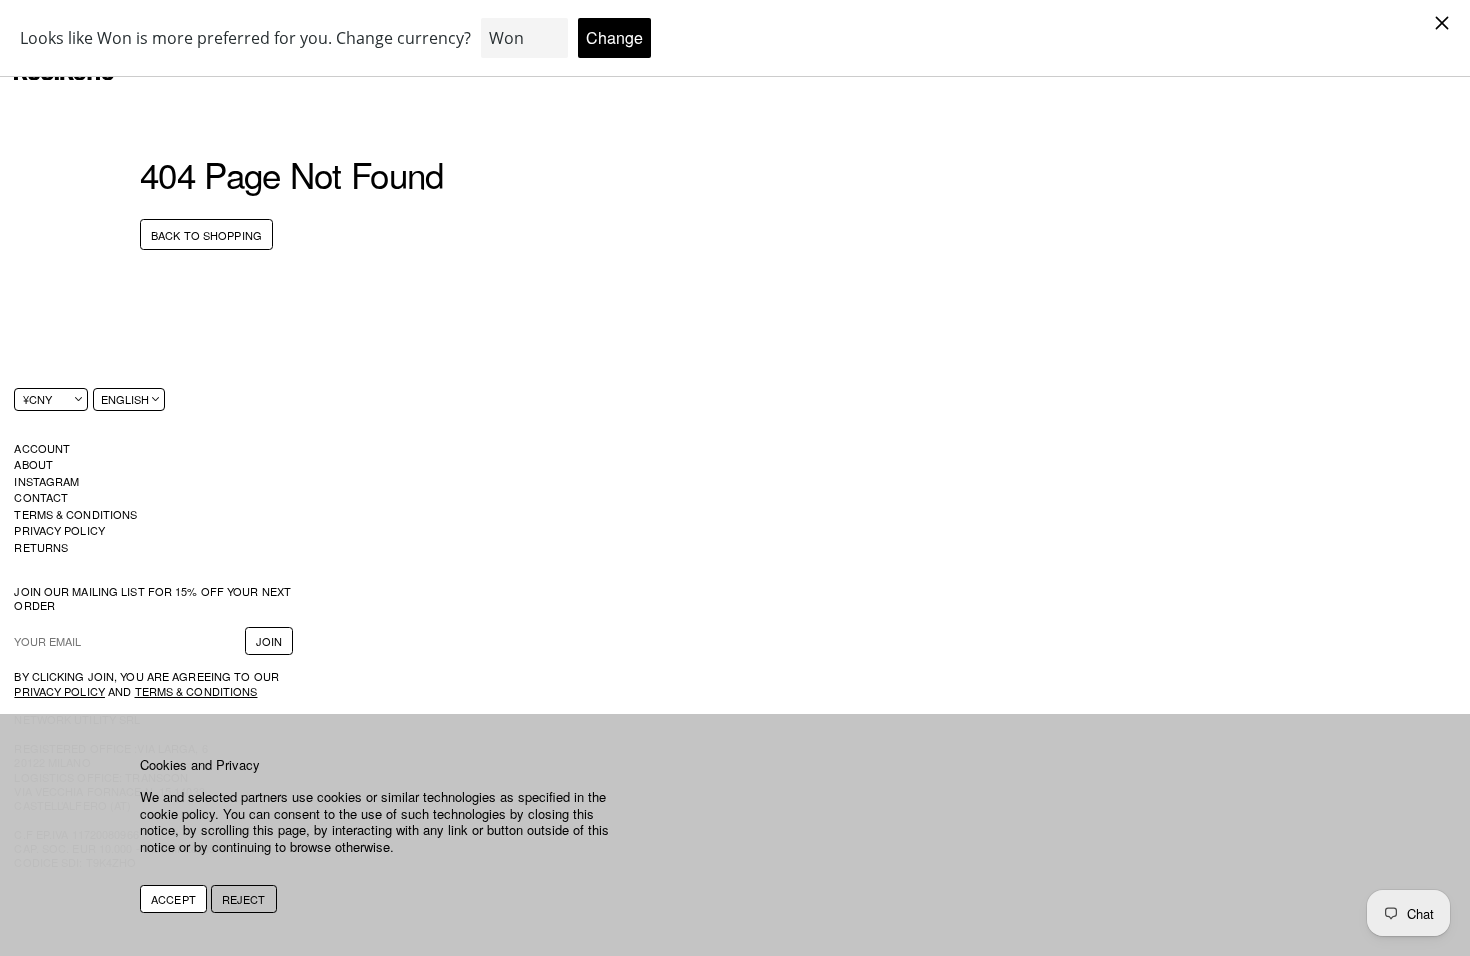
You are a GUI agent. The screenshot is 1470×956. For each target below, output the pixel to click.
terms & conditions (196, 691)
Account (42, 448)
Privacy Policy (59, 530)
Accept (173, 899)
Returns (41, 547)
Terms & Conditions (75, 514)
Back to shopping (206, 235)
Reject (244, 899)
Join (269, 641)
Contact (41, 497)
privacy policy (59, 691)
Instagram (46, 481)
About (33, 464)
